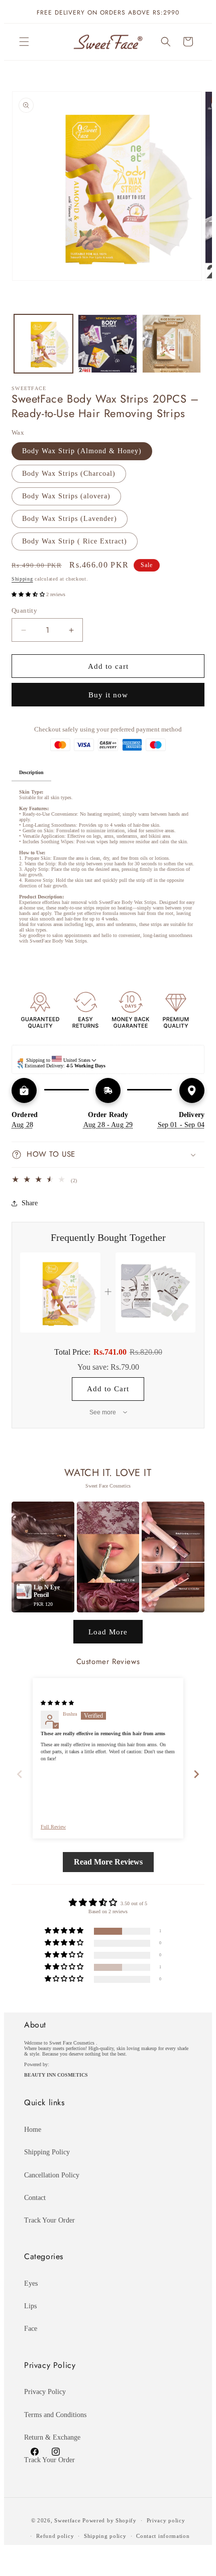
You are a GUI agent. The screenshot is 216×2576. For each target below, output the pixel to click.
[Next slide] (196, 1774)
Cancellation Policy (52, 2175)
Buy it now (108, 695)
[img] (57, 1703)
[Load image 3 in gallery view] (172, 344)
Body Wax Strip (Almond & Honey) (82, 451)
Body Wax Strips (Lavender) (70, 519)
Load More (108, 1632)
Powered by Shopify (110, 2520)
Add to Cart (108, 1389)
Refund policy (55, 2536)
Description (31, 772)
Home (33, 2130)
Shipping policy (105, 2536)
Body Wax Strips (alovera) (66, 496)
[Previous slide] (20, 1774)
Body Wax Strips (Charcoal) (69, 474)
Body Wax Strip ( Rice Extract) (75, 541)
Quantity (24, 610)
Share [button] (30, 1203)
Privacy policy (166, 2520)
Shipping (22, 579)
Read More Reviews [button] (108, 1862)
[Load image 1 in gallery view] (43, 344)
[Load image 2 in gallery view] (107, 344)
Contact (35, 2198)
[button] (24, 42)
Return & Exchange (52, 2437)
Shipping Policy (47, 2152)
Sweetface (67, 2520)
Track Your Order (49, 2220)
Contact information (163, 2536)
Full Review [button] (53, 1827)
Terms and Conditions (55, 2415)
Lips (30, 2306)
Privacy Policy (45, 2392)
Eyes (31, 2283)
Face (31, 2329)
